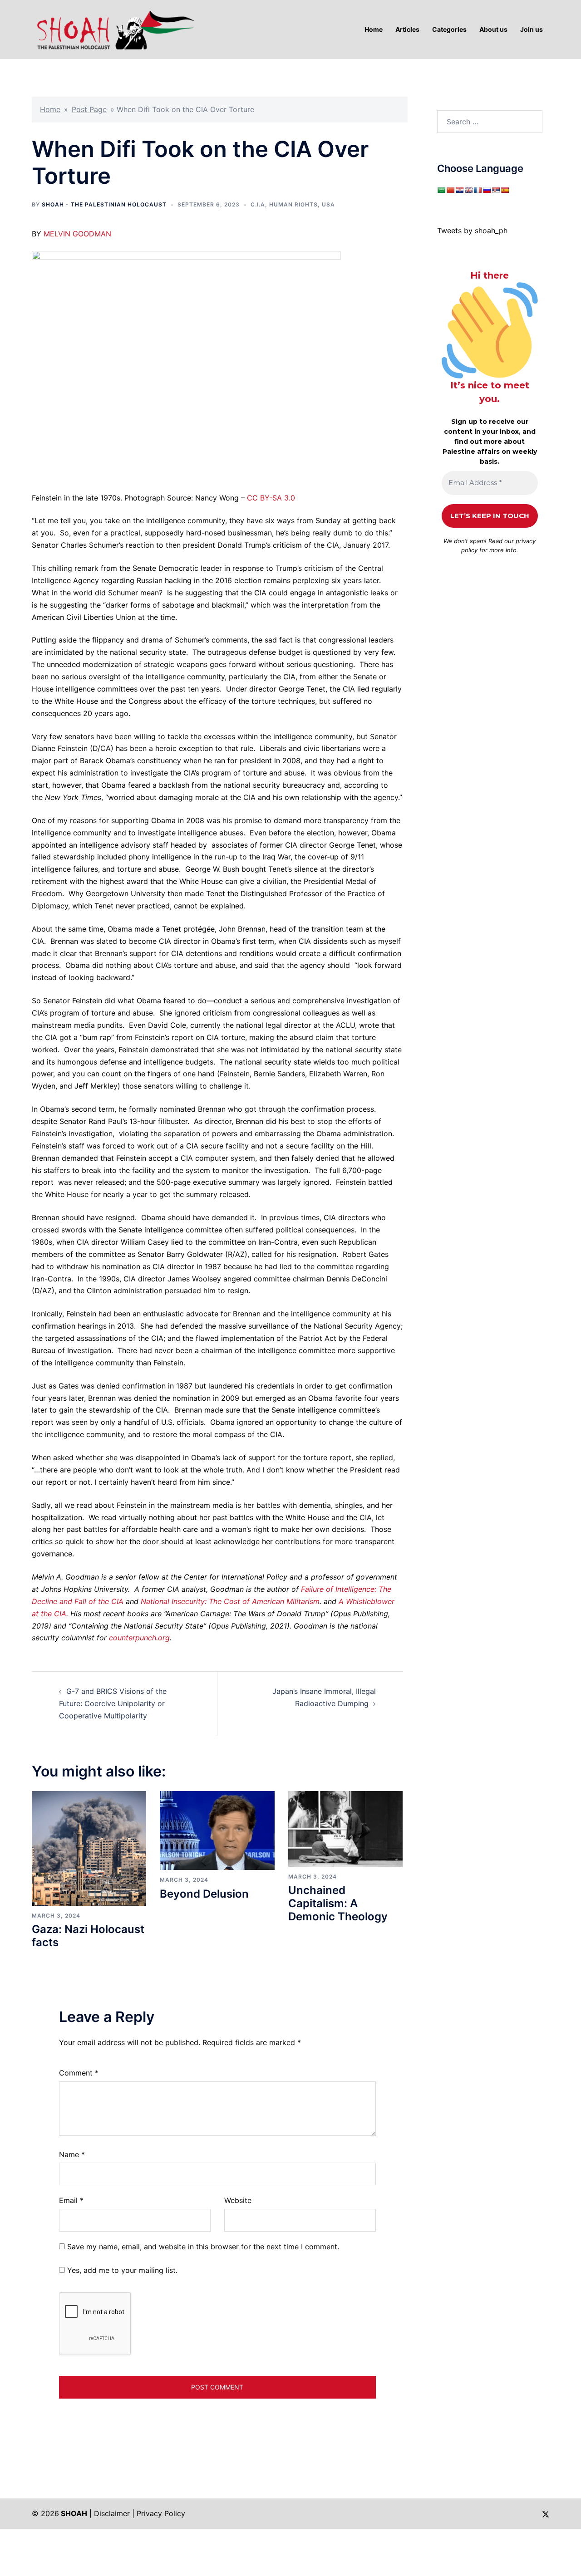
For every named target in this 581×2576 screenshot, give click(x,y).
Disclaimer (112, 2513)
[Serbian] (496, 190)
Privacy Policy (161, 2513)
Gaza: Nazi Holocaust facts (88, 1936)
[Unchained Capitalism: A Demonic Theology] (345, 1828)
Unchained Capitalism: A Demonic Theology (338, 1903)
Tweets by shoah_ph (472, 231)
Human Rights (293, 204)
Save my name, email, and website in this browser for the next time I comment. (203, 2247)
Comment (79, 2073)
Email (71, 2200)
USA (328, 204)
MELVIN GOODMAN (77, 234)
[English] (468, 190)
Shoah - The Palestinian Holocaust (104, 204)
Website (238, 2200)
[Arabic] (441, 190)
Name (72, 2154)
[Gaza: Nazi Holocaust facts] (89, 1848)
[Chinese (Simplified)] (450, 190)
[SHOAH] (113, 29)
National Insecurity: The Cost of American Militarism (230, 1601)
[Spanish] (505, 190)
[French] (478, 190)
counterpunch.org (139, 1638)
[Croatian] (459, 190)
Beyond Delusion (204, 1894)
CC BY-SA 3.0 (271, 498)
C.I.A (258, 204)
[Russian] (487, 190)
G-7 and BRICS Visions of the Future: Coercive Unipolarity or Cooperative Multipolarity (113, 1703)
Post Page (89, 109)
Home (50, 109)
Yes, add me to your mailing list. (121, 2270)
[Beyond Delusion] (217, 1830)
